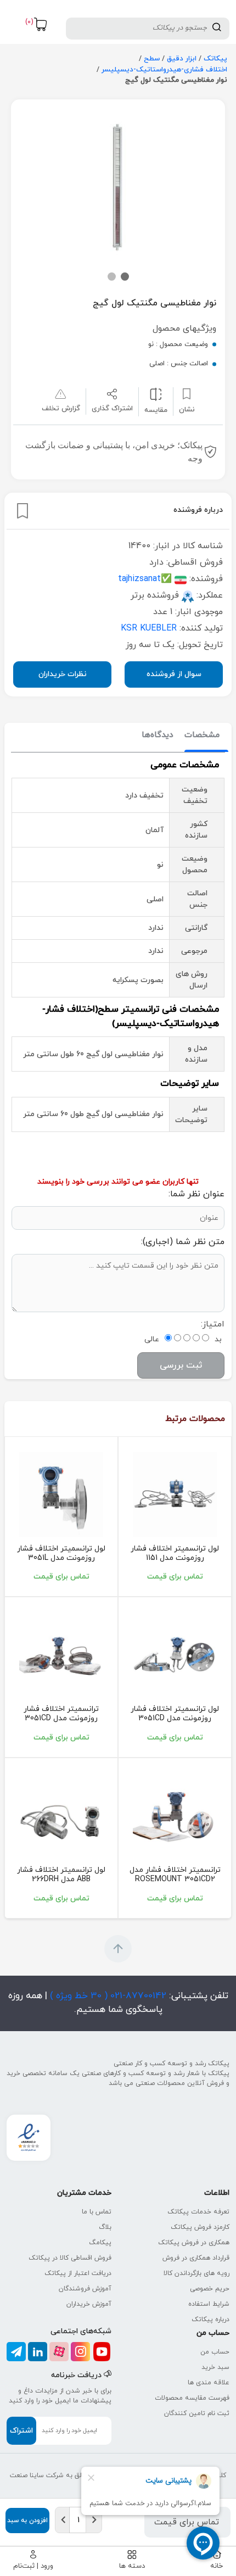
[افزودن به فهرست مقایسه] (156, 394)
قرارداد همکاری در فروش (196, 2258)
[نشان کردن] (23, 511)
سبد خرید (215, 2367)
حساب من (215, 2352)
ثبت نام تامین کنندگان (197, 2413)
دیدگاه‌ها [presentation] (158, 735)
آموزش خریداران (89, 2304)
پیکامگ (100, 2243)
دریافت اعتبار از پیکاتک (78, 2273)
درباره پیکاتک (210, 2319)
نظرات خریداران (63, 674)
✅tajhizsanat (145, 579)
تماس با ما (97, 2212)
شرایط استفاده (209, 2304)
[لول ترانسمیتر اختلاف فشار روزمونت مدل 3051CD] (175, 1495)
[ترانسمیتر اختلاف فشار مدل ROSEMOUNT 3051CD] (175, 1816)
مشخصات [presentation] (202, 735)
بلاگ (105, 2227)
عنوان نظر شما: (196, 1194)
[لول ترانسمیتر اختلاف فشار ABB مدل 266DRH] (61, 1816)
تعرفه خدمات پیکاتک (198, 2212)
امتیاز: (213, 1324)
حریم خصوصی (210, 2289)
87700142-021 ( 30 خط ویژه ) (107, 1996)
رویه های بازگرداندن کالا (196, 2273)
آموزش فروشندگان (85, 2289)
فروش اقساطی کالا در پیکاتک (70, 2258)
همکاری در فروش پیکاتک (194, 2243)
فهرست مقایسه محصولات (192, 2398)
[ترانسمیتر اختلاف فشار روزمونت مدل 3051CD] (61, 1655)
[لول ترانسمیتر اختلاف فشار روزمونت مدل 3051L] (61, 1495)
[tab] (202, 736)
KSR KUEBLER (149, 628)
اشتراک (21, 2431)
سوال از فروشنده (174, 674)
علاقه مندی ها (209, 2383)
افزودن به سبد (27, 2521)
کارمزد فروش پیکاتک (200, 2227)
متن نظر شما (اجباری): (183, 1242)
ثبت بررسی (181, 1365)
